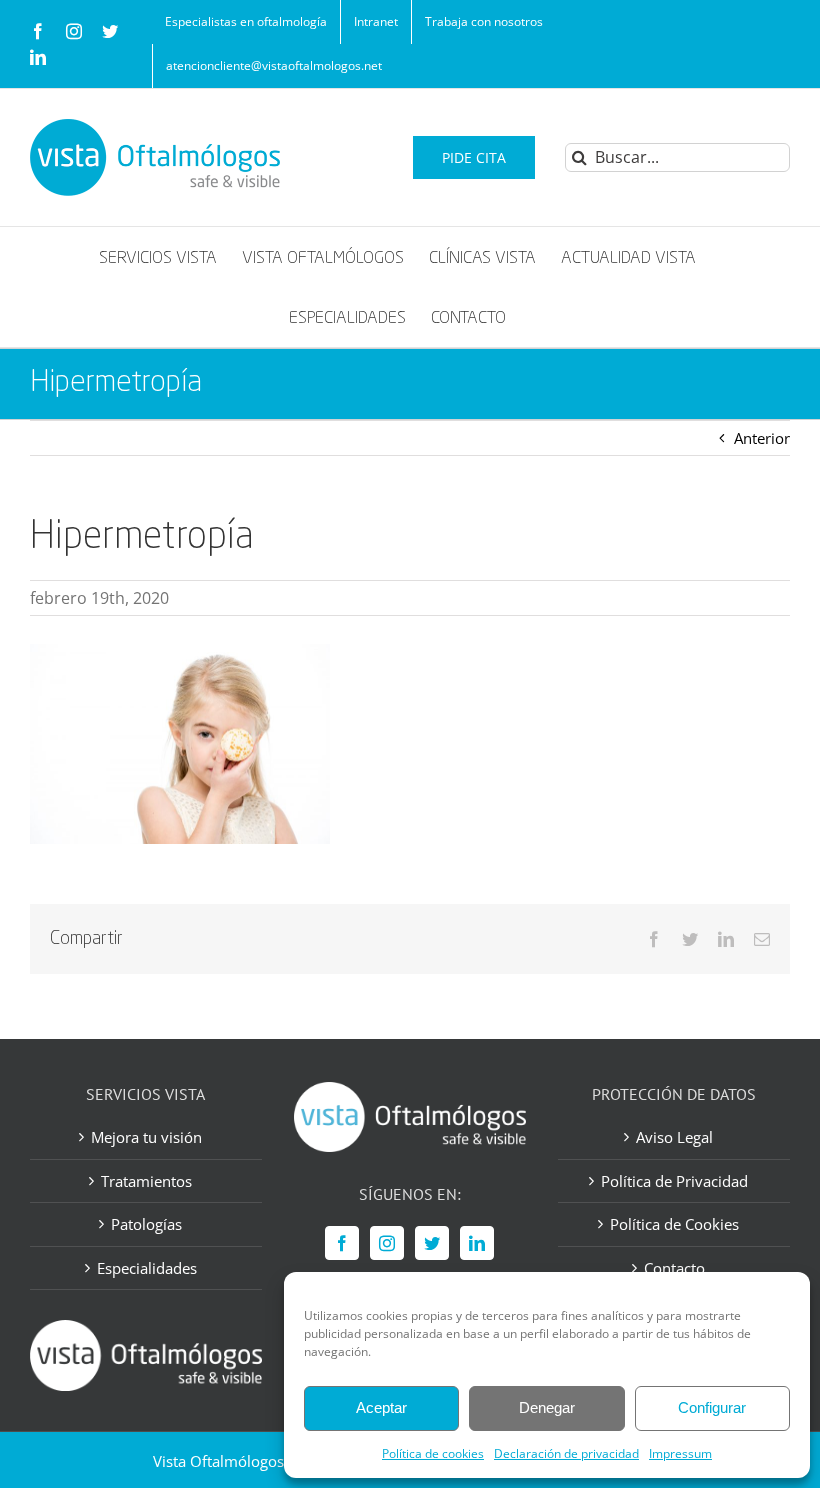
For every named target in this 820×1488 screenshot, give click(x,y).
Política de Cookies (674, 1224)
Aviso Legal (674, 1137)
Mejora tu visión (146, 1137)
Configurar (712, 1407)
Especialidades (147, 1268)
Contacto (674, 1268)
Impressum (680, 1453)
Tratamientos (146, 1181)
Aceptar (381, 1407)
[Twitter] (432, 1243)
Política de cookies (433, 1453)
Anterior (762, 438)
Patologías (146, 1224)
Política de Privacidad (674, 1181)
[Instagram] (387, 1243)
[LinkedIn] (477, 1243)
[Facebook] (342, 1243)
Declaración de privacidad (566, 1453)
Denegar (547, 1407)
